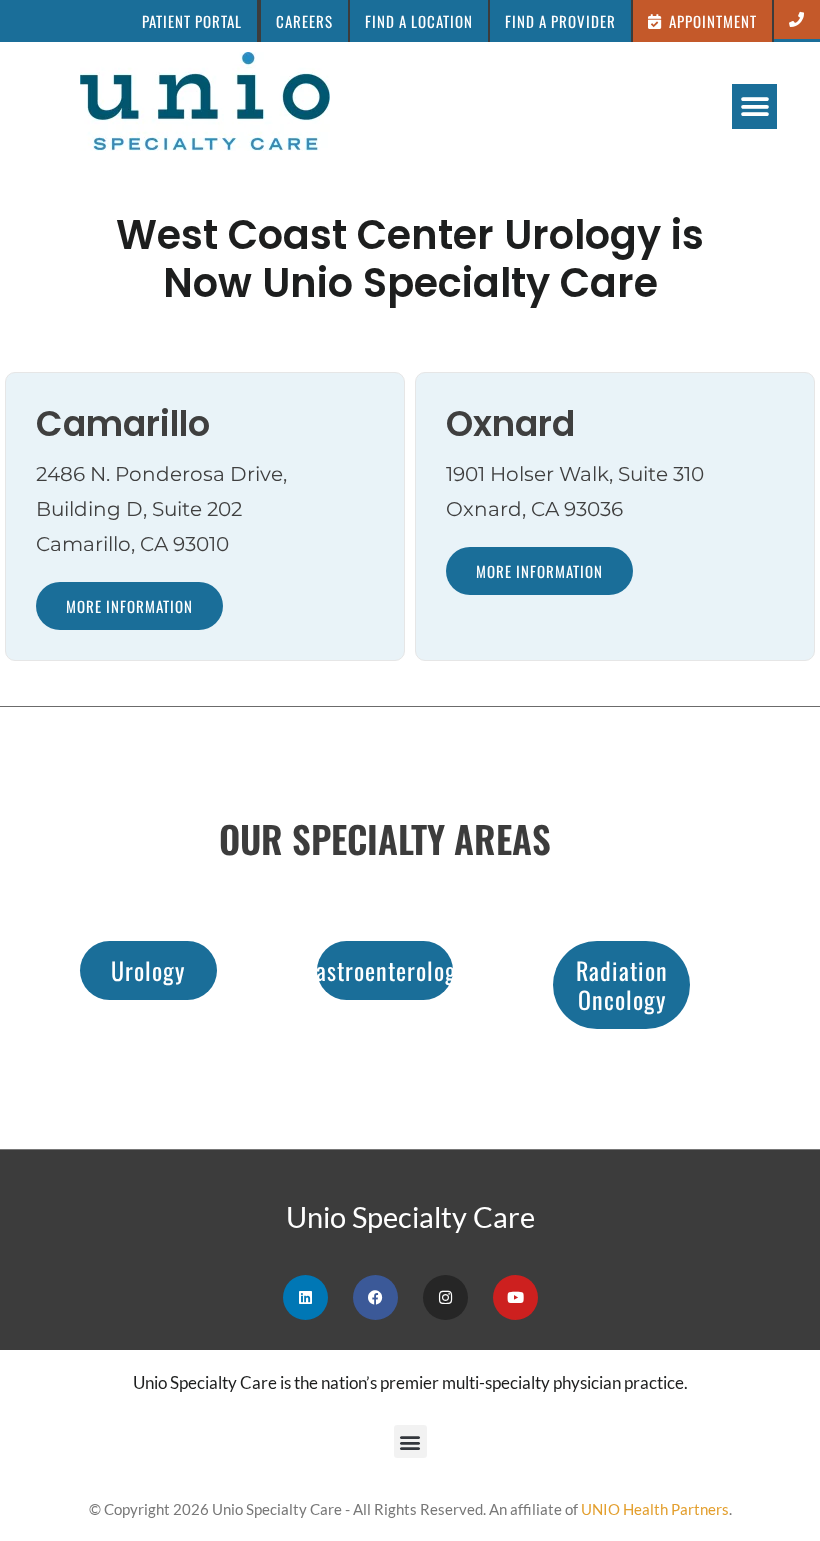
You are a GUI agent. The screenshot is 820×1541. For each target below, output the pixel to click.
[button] (703, 21)
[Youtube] (515, 1297)
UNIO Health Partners (655, 1509)
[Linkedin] (305, 1297)
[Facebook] (375, 1297)
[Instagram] (445, 1297)
